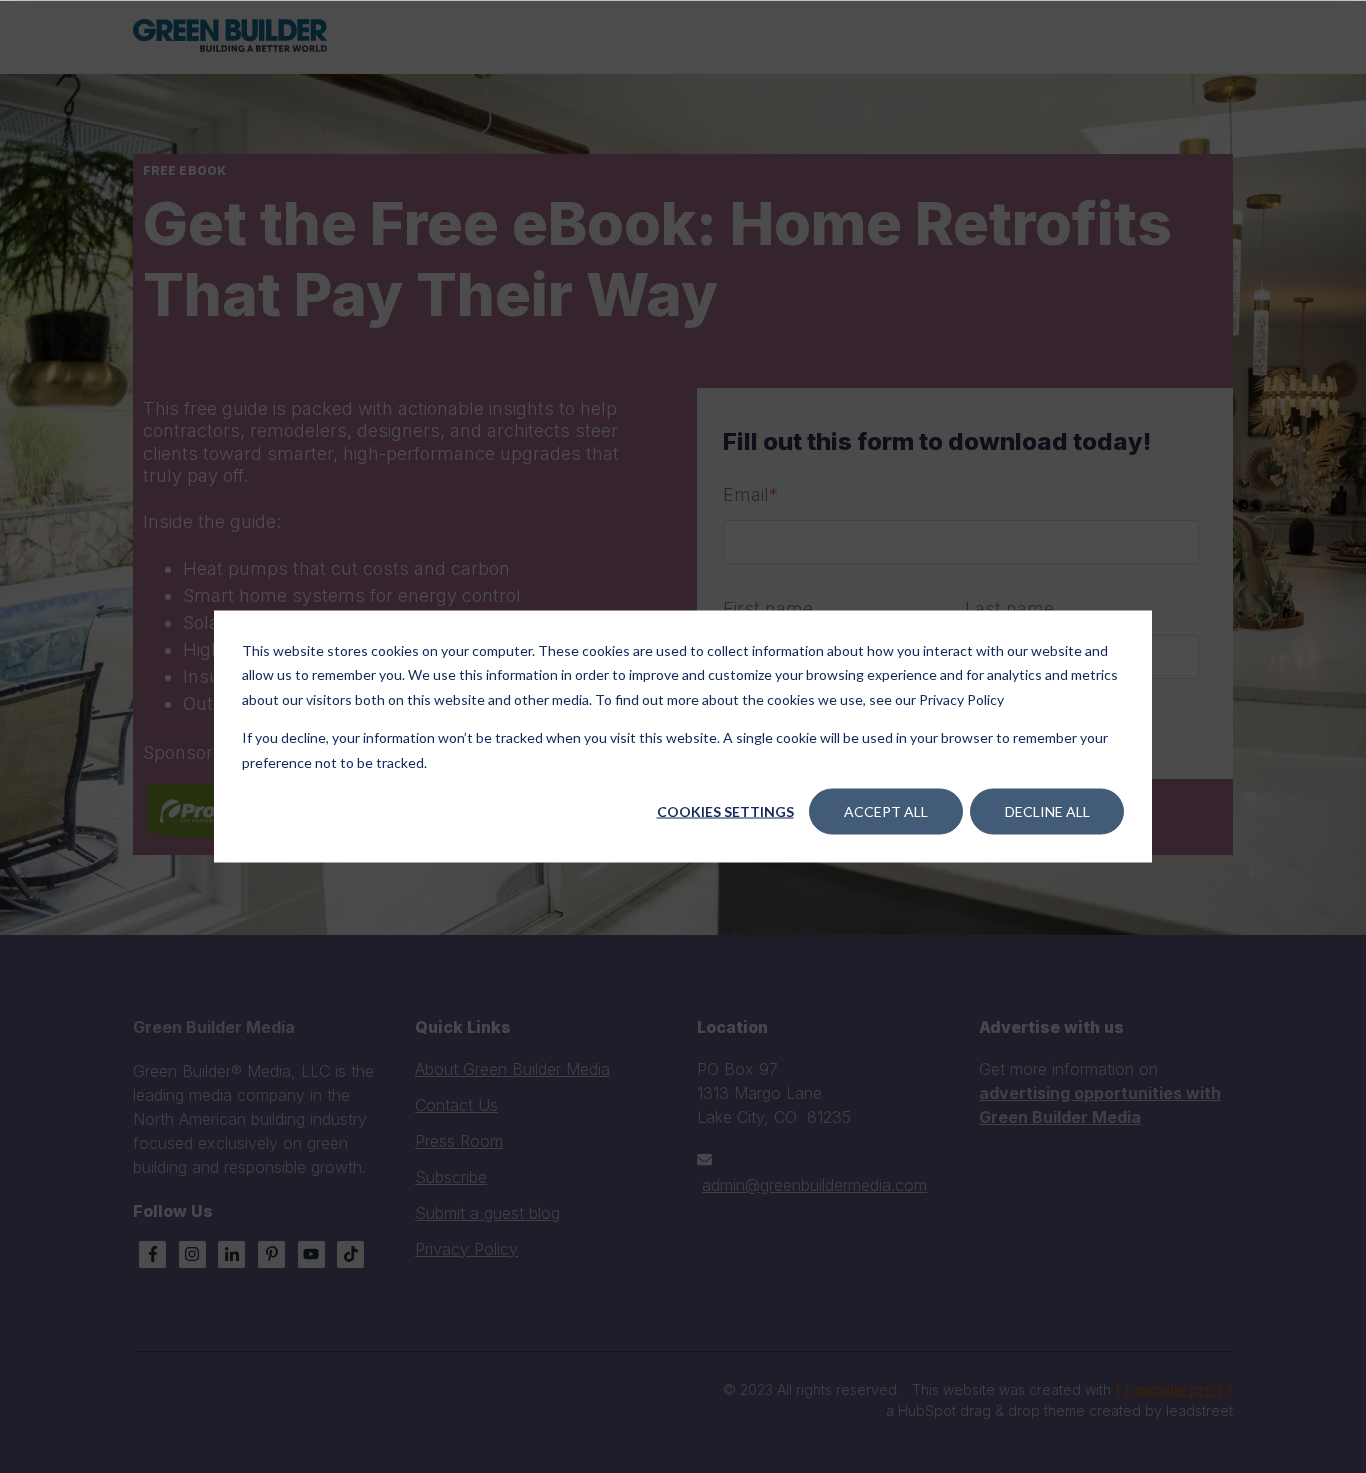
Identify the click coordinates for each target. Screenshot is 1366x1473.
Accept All (886, 811)
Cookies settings (725, 811)
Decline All (1047, 811)
